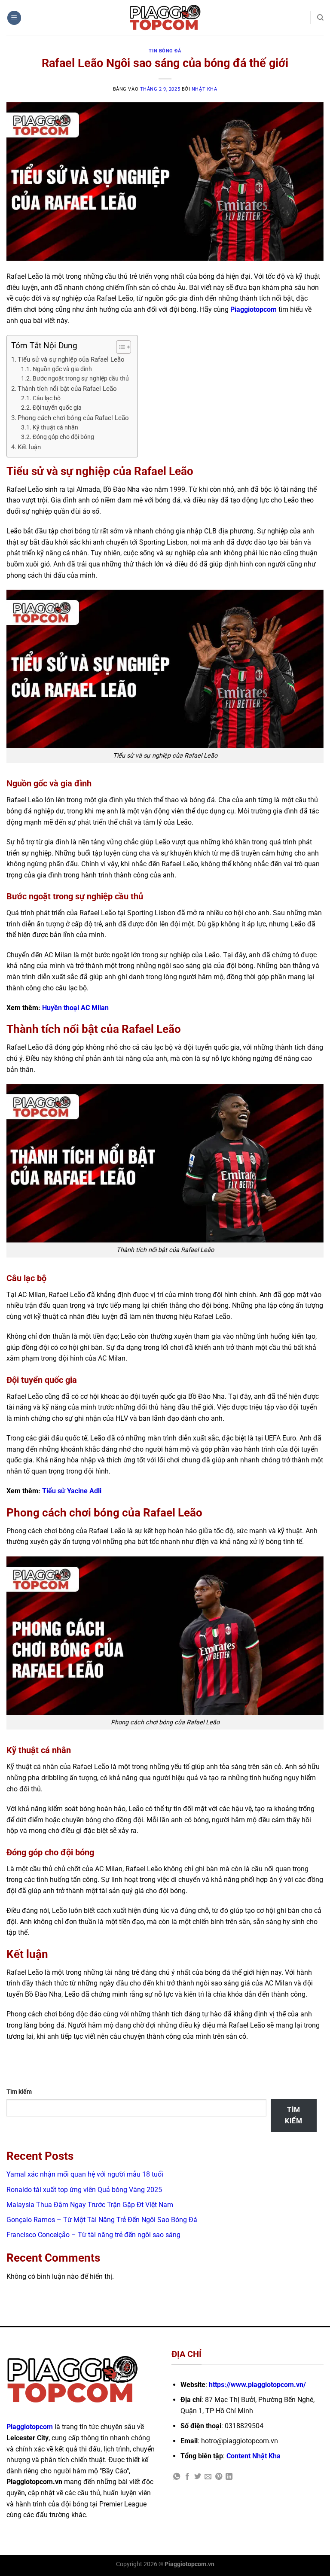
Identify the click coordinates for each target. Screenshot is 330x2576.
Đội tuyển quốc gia (57, 408)
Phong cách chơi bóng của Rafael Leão (73, 418)
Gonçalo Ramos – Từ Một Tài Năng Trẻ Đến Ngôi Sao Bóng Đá (102, 2220)
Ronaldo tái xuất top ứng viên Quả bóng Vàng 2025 (84, 2190)
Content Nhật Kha (254, 2456)
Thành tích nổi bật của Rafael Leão (67, 389)
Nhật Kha (204, 89)
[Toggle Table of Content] (119, 347)
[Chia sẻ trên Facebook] (187, 2477)
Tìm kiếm (19, 2092)
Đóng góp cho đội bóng (63, 437)
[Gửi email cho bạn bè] (208, 2477)
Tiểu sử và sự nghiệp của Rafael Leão (71, 359)
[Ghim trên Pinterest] (219, 2477)
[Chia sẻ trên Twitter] (198, 2477)
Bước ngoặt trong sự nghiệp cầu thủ (81, 378)
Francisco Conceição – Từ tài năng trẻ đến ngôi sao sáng (94, 2235)
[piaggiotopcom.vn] (165, 18)
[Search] (320, 18)
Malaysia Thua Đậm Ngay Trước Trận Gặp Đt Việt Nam (90, 2205)
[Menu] (14, 18)
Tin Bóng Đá (165, 51)
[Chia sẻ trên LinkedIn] (229, 2477)
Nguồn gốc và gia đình (62, 369)
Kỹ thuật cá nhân (55, 427)
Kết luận (29, 447)
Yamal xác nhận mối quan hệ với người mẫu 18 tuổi (85, 2174)
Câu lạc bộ (47, 398)
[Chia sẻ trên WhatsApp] (177, 2477)
